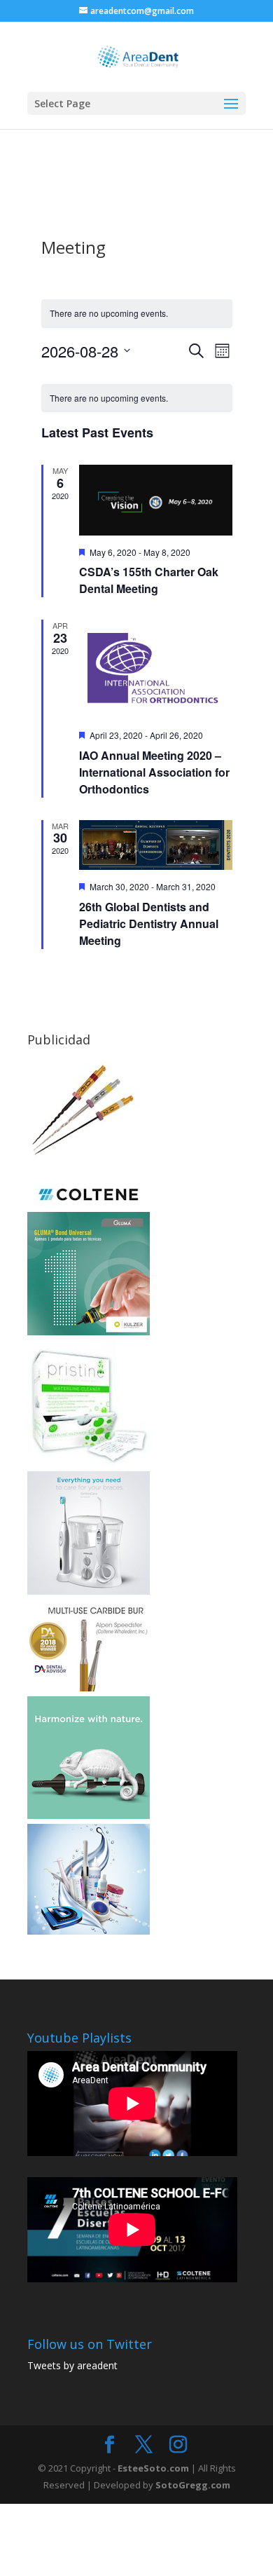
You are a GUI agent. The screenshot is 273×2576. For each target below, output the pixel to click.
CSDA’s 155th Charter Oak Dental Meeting (149, 580)
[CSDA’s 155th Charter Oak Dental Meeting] (156, 500)
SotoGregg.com (193, 2485)
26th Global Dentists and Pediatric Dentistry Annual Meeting (149, 924)
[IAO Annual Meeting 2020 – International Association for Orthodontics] (156, 669)
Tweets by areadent (72, 2365)
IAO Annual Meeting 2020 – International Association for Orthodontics (154, 772)
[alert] (137, 398)
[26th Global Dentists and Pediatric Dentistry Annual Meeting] (156, 845)
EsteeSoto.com (154, 2468)
